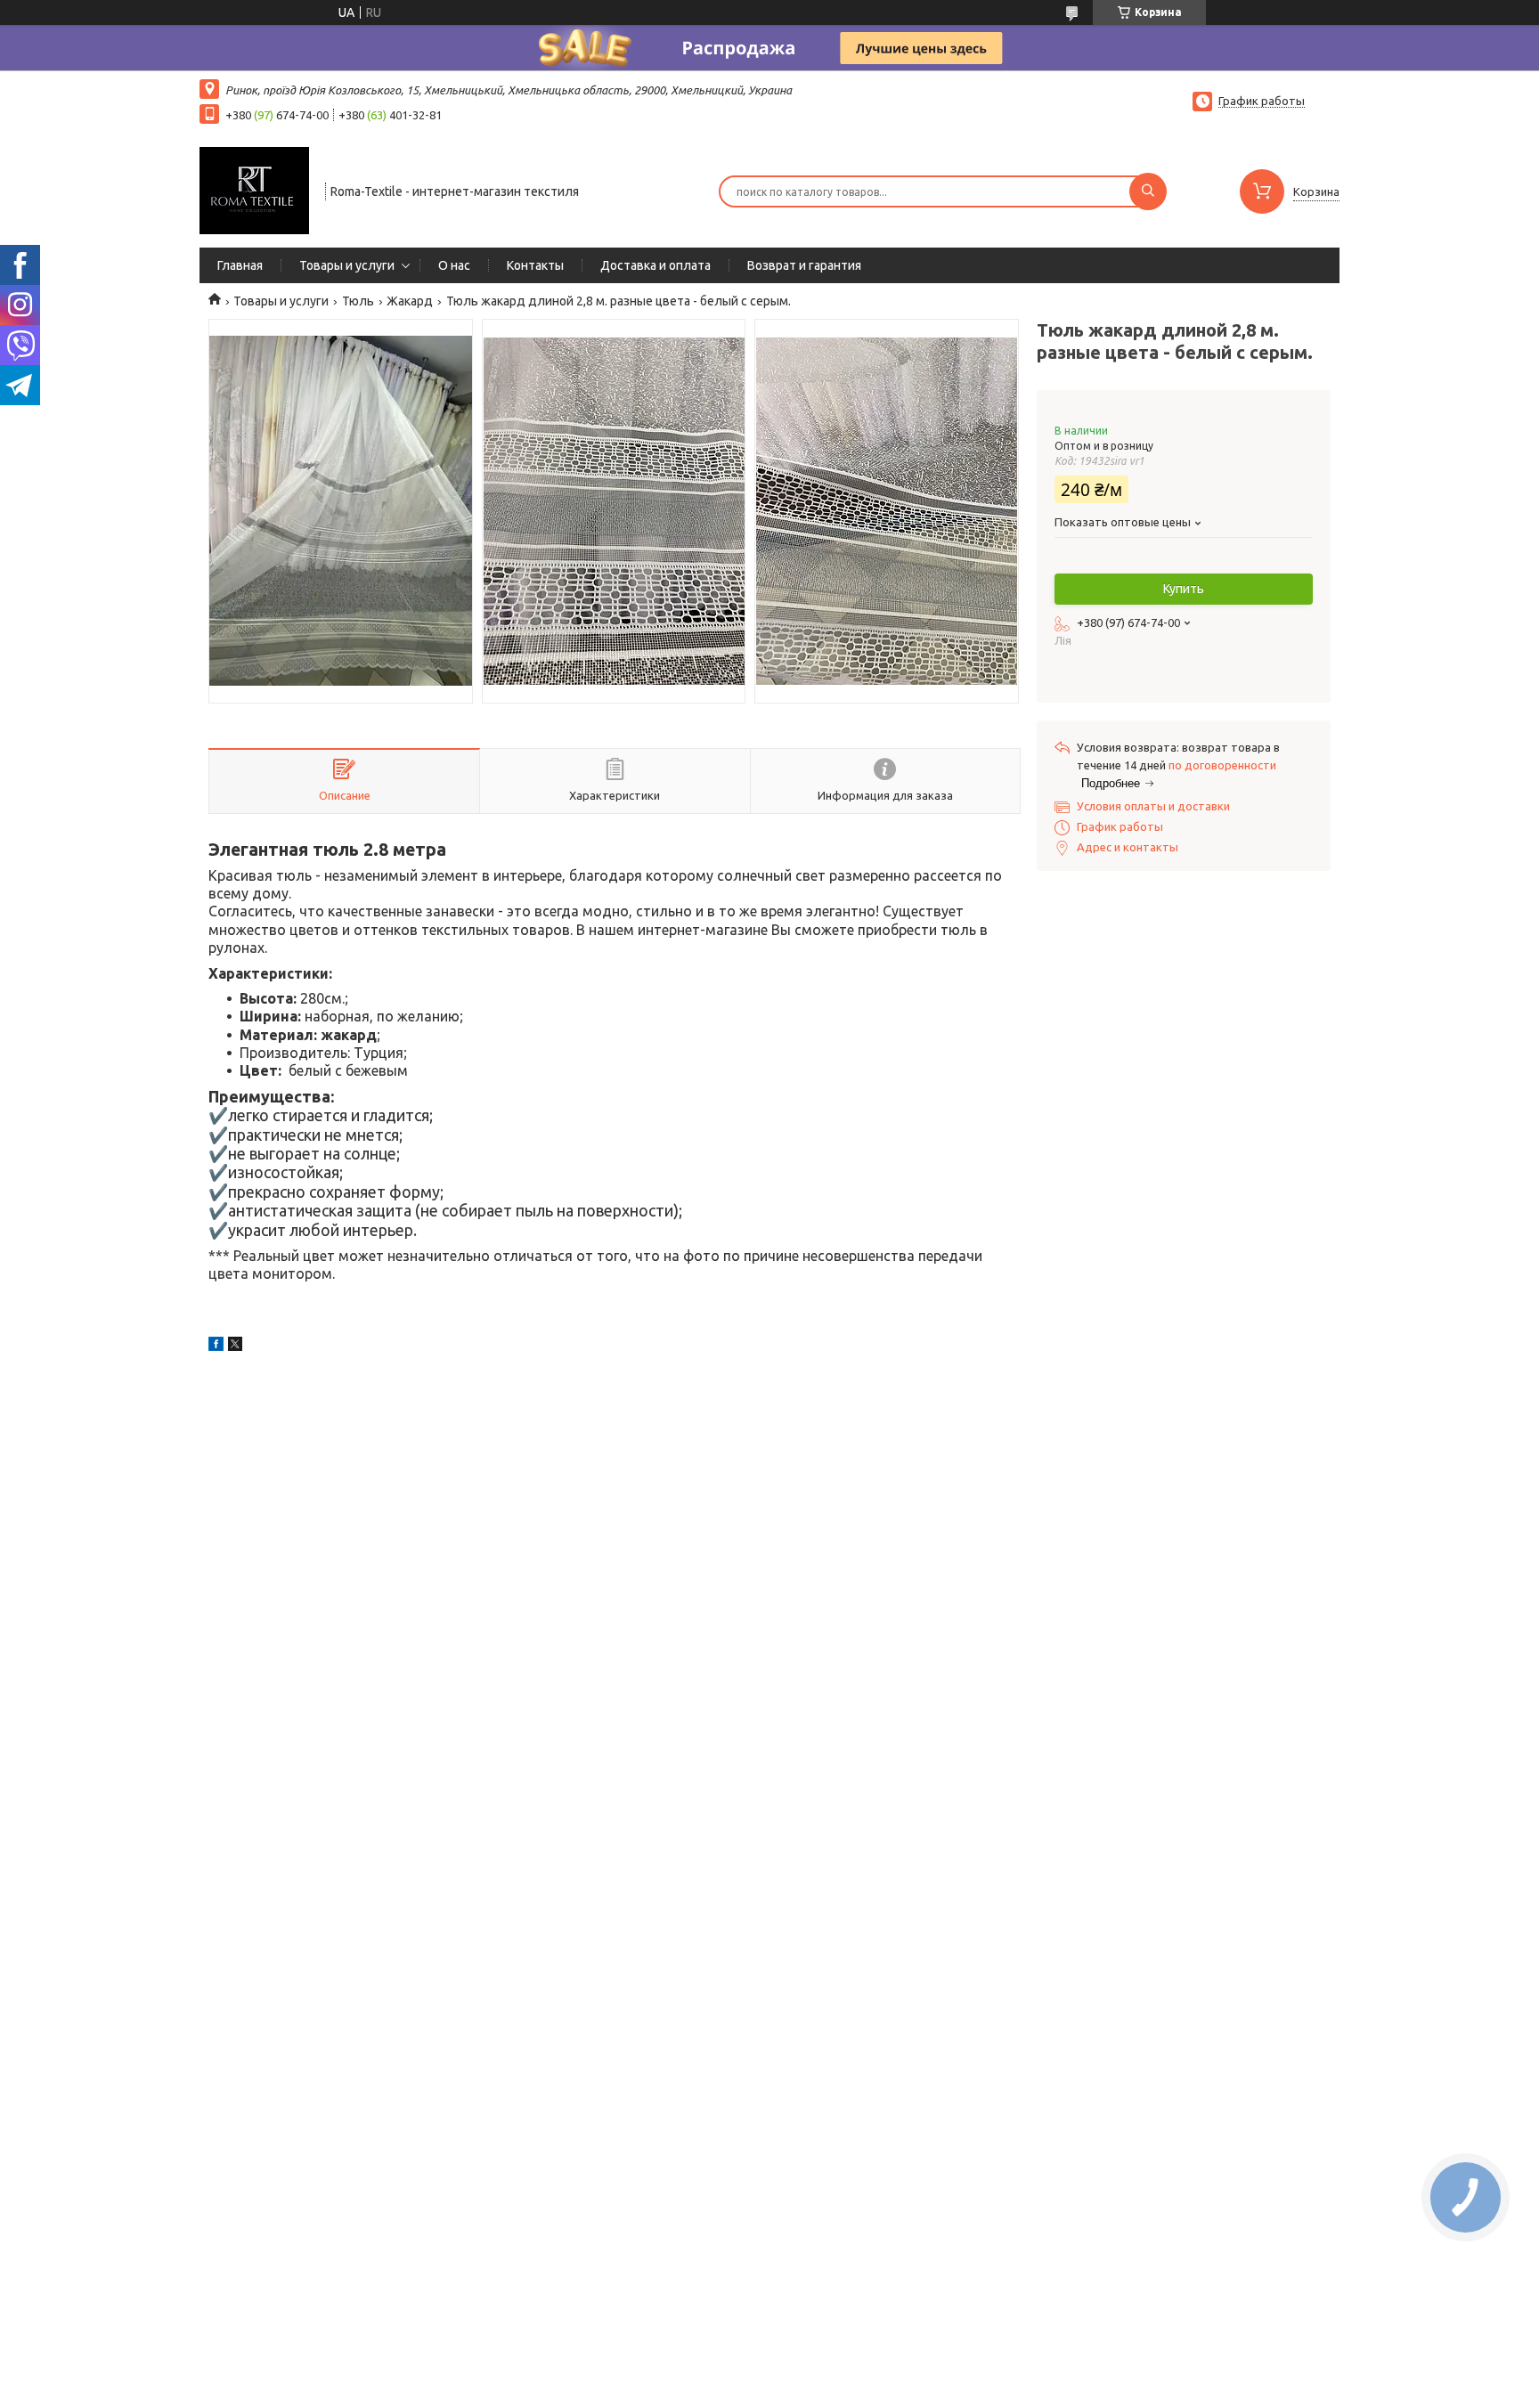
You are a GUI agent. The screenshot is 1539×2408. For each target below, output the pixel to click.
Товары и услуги (347, 265)
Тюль (358, 301)
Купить (1184, 589)
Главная (240, 265)
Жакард (410, 301)
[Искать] (1148, 191)
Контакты (535, 265)
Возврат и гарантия (804, 265)
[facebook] (216, 1346)
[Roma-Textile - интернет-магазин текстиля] (254, 190)
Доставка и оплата (655, 265)
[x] (235, 1346)
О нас (454, 265)
